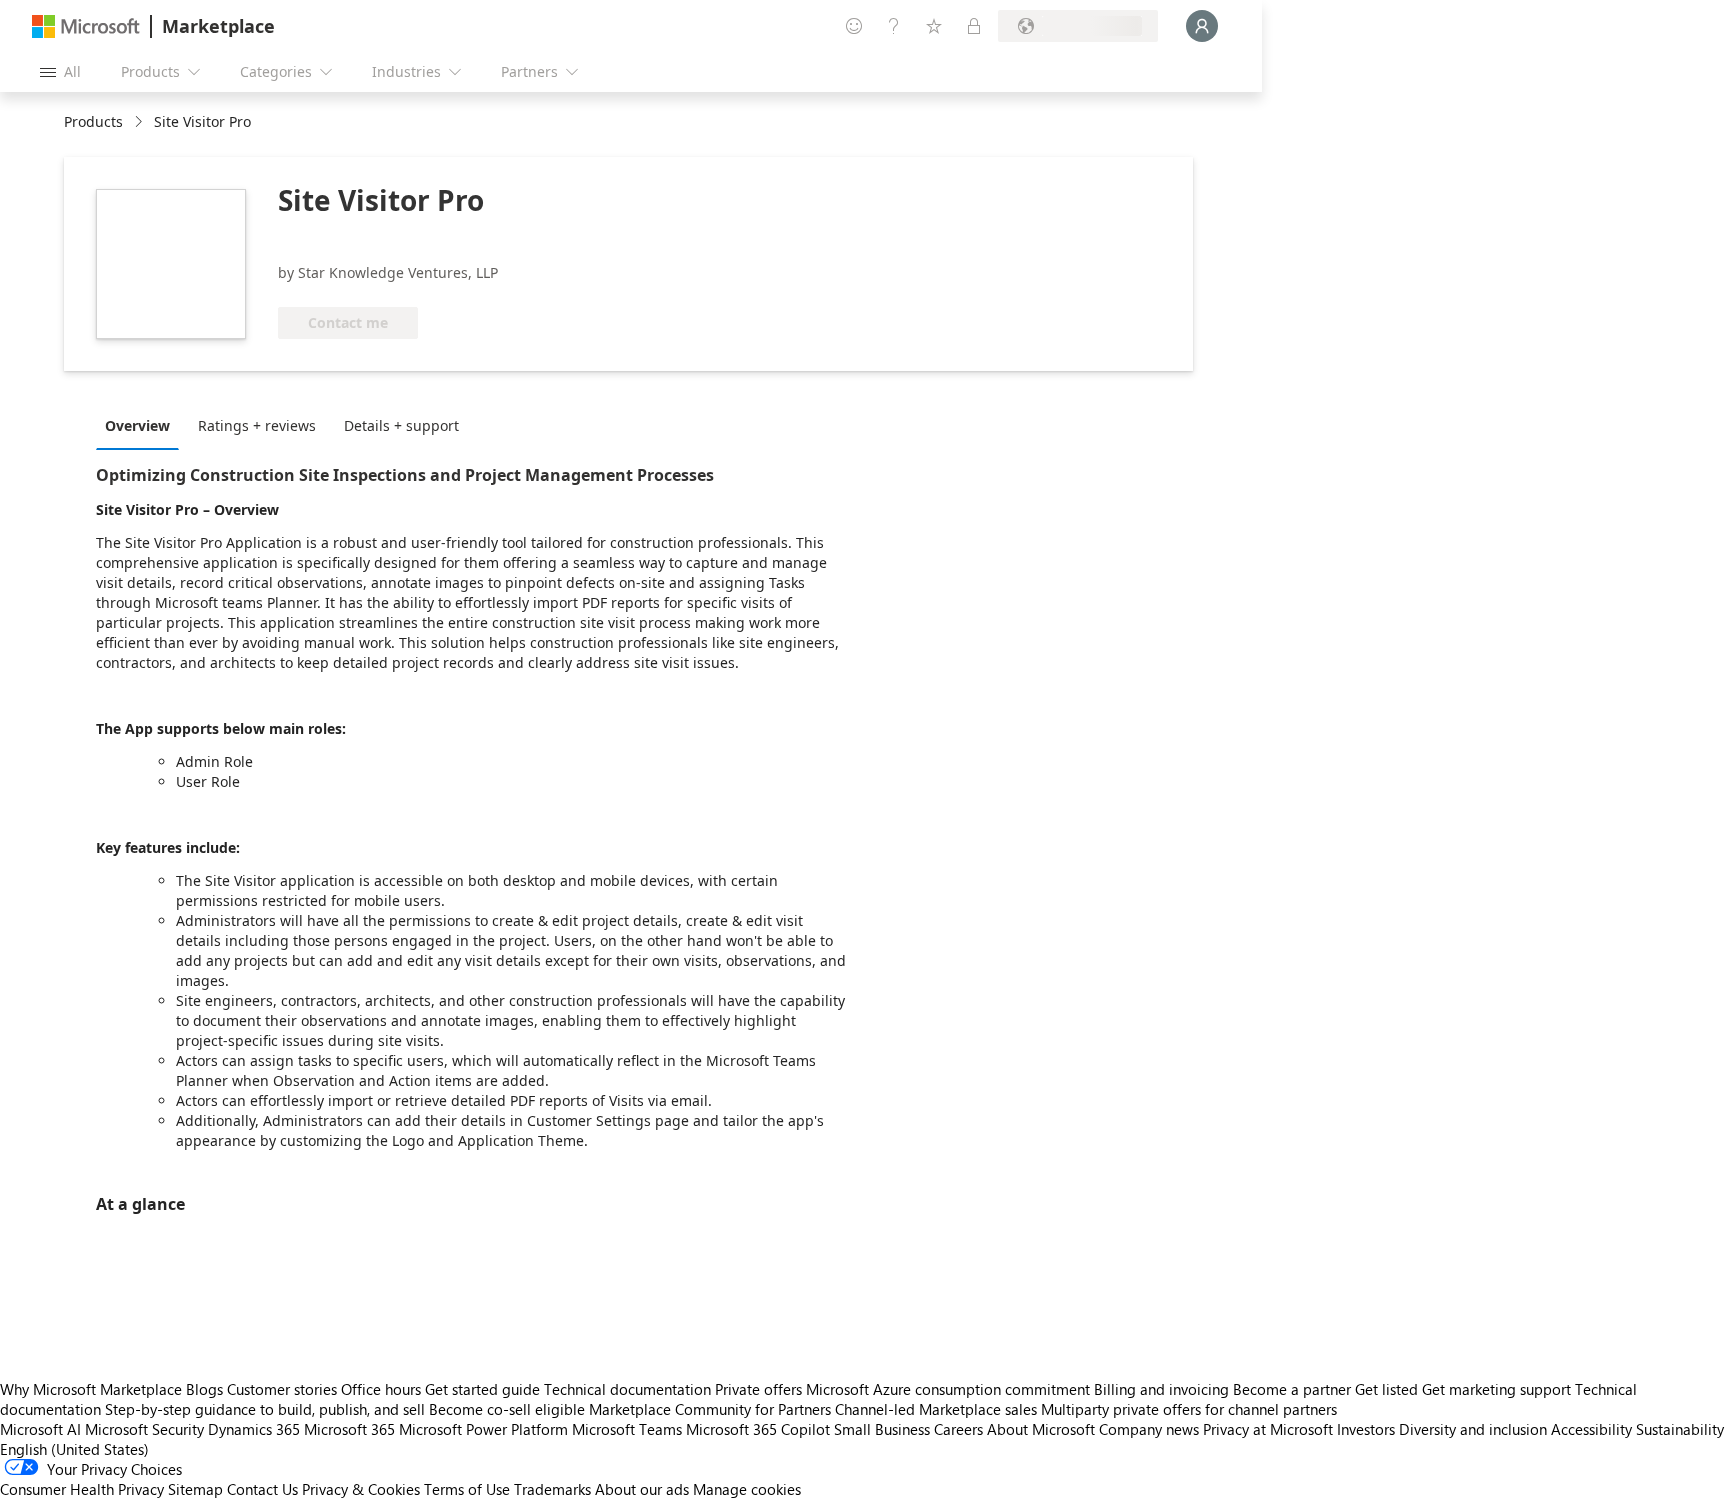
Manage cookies (747, 1489)
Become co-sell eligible (507, 1409)
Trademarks (552, 1489)
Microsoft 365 (349, 1429)
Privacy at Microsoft (1268, 1429)
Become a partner (1292, 1389)
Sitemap (195, 1489)
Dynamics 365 (254, 1429)
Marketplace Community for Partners (710, 1409)
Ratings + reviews (257, 425)
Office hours (381, 1389)
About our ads (642, 1489)
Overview (137, 425)
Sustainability (1680, 1429)
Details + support (401, 425)
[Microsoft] (86, 26)
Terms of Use (467, 1489)
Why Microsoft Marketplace (91, 1389)
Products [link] (93, 121)
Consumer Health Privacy (82, 1489)
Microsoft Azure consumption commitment (950, 1389)
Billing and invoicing (1161, 1389)
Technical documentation (627, 1389)
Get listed (1386, 1389)
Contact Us (262, 1489)
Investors (1366, 1429)
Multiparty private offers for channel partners (1189, 1409)
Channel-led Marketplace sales (936, 1409)
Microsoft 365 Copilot (758, 1429)
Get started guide (482, 1389)
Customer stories (282, 1389)
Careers (958, 1429)
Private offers (758, 1389)
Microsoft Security (144, 1429)
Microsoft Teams (627, 1429)
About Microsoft (1041, 1429)
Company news (1149, 1429)
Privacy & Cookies (361, 1489)
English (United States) (74, 1449)
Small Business (882, 1429)
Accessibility (1591, 1429)
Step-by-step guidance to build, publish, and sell (265, 1409)
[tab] (142, 425)
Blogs (204, 1389)
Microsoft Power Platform (483, 1429)
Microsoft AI (40, 1429)
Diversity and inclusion (1473, 1429)
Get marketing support (1496, 1389)
